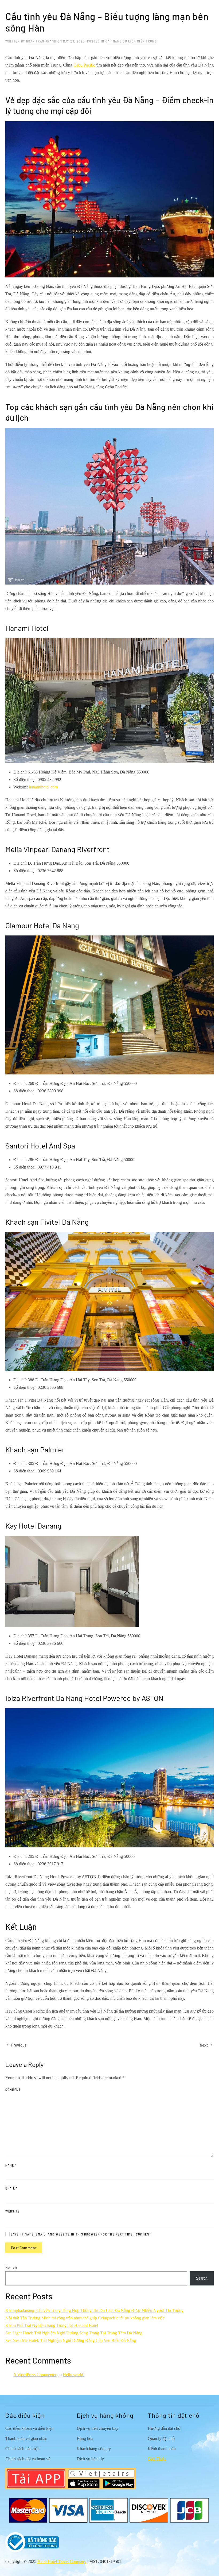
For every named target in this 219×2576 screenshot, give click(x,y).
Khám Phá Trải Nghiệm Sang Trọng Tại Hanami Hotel (52, 2325)
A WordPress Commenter (35, 2375)
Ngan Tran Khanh (41, 41)
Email (12, 2188)
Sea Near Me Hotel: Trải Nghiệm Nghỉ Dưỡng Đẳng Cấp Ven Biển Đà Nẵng (71, 2340)
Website (13, 2211)
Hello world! (74, 2375)
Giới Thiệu (157, 2459)
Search (11, 2267)
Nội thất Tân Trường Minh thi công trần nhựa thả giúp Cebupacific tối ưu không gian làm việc (85, 2318)
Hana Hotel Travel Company (62, 2561)
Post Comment (24, 2248)
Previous (19, 2045)
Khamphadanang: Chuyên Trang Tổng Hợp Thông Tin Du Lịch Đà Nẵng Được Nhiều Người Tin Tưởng (94, 2310)
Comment (13, 2090)
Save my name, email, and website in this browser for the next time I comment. (81, 2234)
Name (11, 2165)
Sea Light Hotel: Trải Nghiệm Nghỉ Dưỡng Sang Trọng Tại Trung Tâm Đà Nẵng (74, 2333)
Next (204, 2045)
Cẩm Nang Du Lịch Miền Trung (131, 41)
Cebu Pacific (84, 65)
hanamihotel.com (43, 787)
